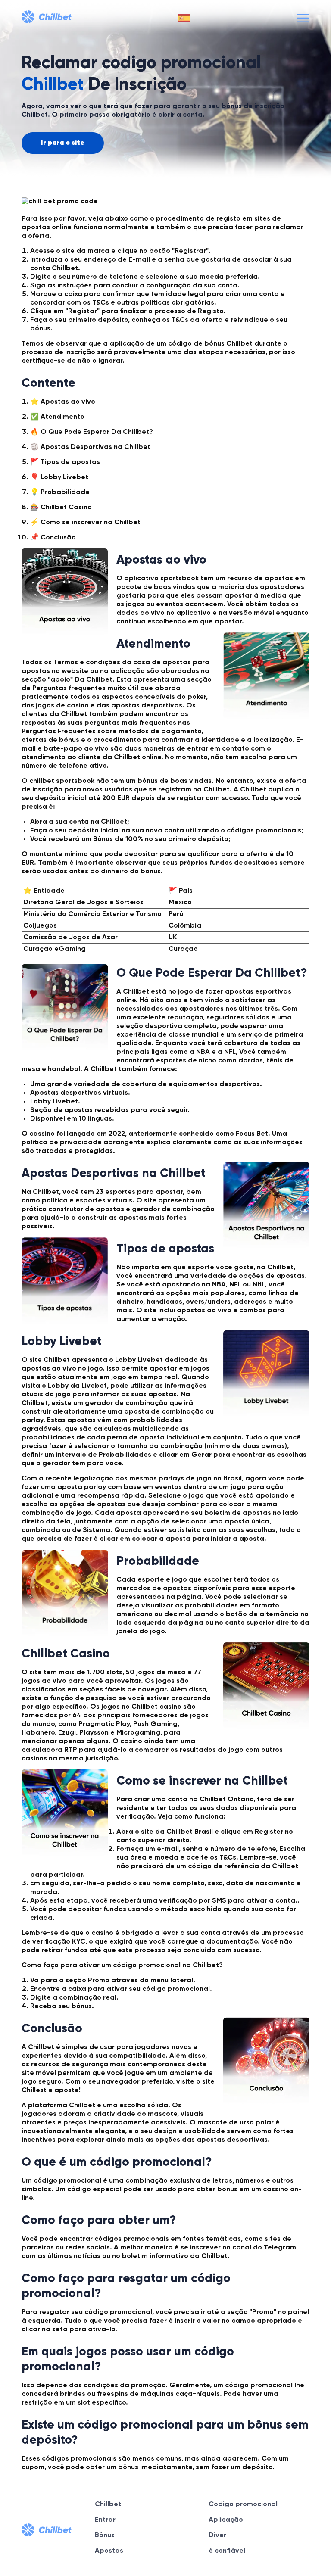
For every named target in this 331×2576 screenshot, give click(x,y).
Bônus (105, 2536)
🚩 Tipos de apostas (65, 462)
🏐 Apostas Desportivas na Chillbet (90, 447)
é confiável (227, 2551)
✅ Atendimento (57, 417)
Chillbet (108, 2504)
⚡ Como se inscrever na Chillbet (85, 523)
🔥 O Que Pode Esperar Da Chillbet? (92, 432)
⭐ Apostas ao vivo (63, 402)
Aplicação (226, 2520)
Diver (217, 2536)
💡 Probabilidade (60, 492)
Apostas (109, 2551)
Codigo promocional (243, 2504)
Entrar (105, 2520)
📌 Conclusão (53, 538)
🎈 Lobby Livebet (59, 477)
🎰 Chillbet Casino (61, 508)
